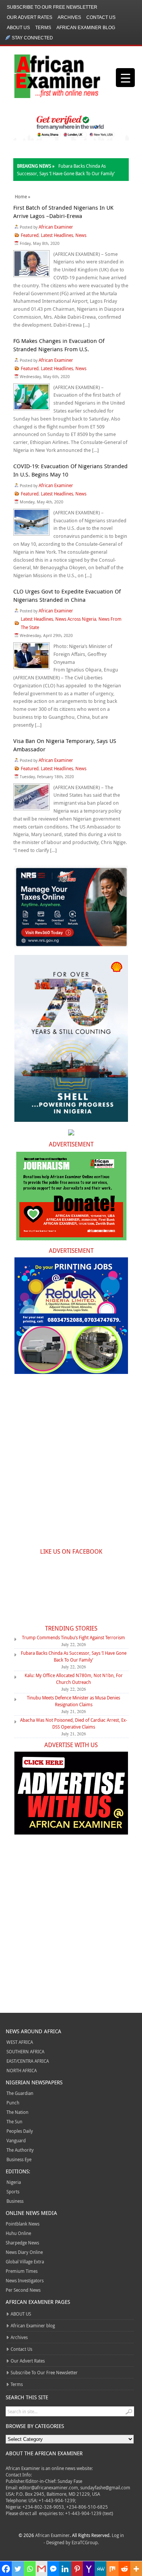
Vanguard (16, 2140)
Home (21, 196)
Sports (13, 2191)
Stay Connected (32, 38)
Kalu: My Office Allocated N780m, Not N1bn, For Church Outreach (74, 1679)
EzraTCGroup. (85, 2542)
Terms (43, 28)
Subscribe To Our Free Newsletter (52, 7)
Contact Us (101, 17)
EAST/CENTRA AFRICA (28, 2061)
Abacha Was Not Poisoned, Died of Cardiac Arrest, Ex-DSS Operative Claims (74, 1723)
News (81, 235)
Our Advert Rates (30, 17)
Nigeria (14, 2182)
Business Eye (19, 2159)
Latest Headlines (57, 235)
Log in (118, 2535)
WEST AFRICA (20, 2042)
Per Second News (23, 2290)
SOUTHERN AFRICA (25, 2051)
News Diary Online (24, 2252)
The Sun (14, 2121)
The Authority (20, 2150)
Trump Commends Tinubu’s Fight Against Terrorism (73, 1637)
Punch (13, 2103)
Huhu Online (18, 2233)
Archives (69, 17)
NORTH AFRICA (22, 2070)
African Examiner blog (86, 28)
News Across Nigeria (76, 619)
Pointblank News (23, 2224)
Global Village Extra (25, 2261)
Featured (30, 235)
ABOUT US (18, 28)
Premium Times (22, 2271)
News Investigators (25, 2280)
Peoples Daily (20, 2131)
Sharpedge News (22, 2243)
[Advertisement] (71, 1465)
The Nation (17, 2112)
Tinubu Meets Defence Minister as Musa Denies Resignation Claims (73, 1701)
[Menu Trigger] (125, 78)
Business (15, 2201)
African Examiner (56, 227)
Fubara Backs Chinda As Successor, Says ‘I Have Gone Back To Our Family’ (74, 1656)
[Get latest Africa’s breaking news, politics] (48, 76)
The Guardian (20, 2093)
